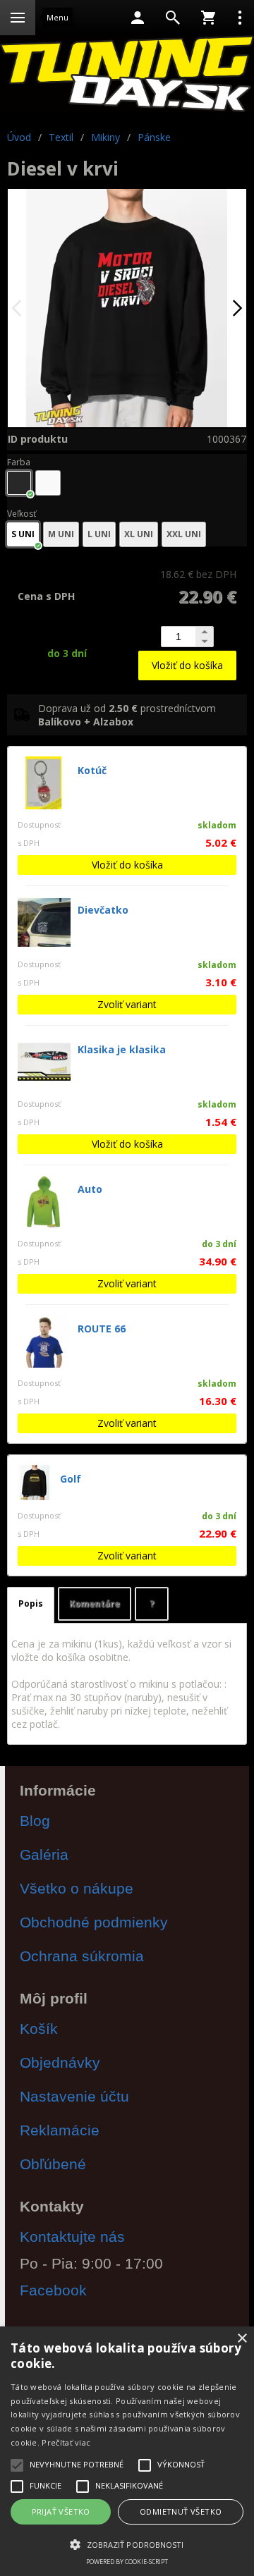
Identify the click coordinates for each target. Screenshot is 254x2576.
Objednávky (60, 2062)
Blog (35, 1821)
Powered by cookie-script (127, 2562)
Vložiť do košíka (187, 665)
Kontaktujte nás (72, 2237)
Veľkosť (22, 514)
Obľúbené (53, 2164)
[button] (127, 2544)
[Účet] (138, 18)
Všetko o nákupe (77, 1888)
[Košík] (208, 18)
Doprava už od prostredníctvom (127, 715)
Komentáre (95, 1603)
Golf (71, 1479)
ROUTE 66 (102, 1329)
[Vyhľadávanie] (173, 18)
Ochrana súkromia (82, 1956)
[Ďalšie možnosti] (240, 18)
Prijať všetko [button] (61, 2511)
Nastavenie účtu (74, 2096)
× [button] (242, 2339)
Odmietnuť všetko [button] (181, 2511)
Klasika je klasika (122, 1049)
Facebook (53, 2290)
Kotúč (92, 770)
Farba (19, 462)
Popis (31, 1603)
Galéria (44, 1854)
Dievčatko (103, 910)
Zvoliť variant (127, 1004)
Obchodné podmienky (94, 1922)
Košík (39, 2029)
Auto (90, 1189)
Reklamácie (60, 2130)
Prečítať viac (66, 2442)
